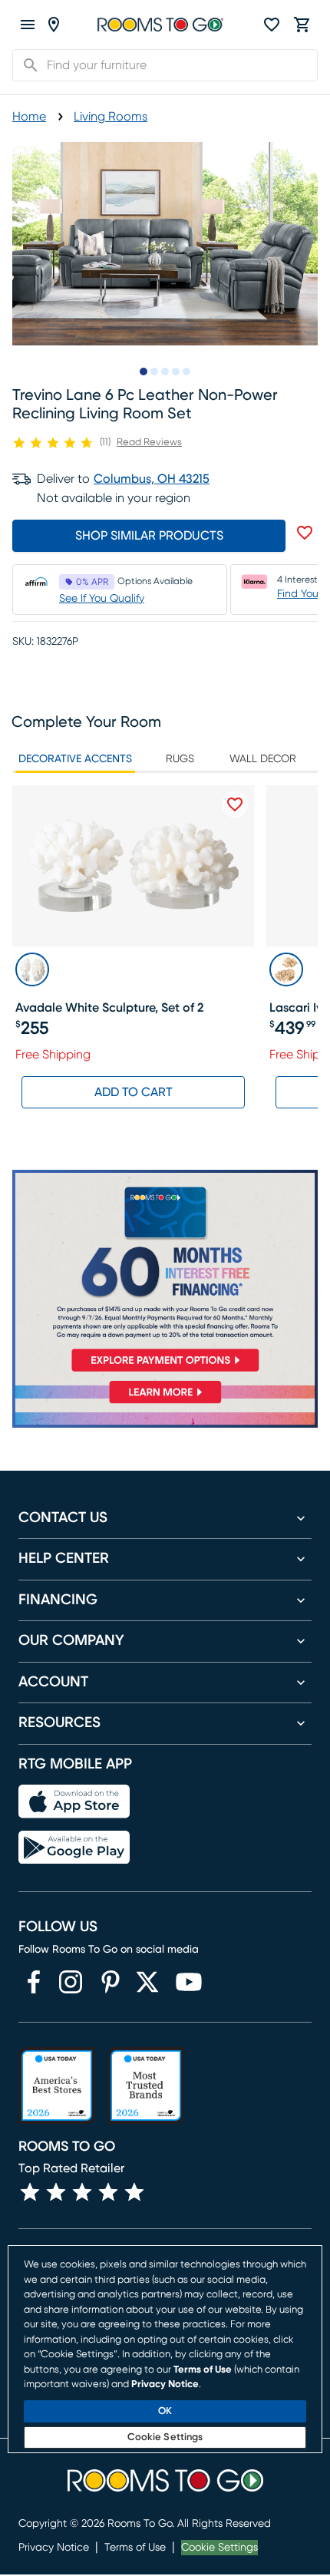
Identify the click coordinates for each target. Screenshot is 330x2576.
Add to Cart (134, 1092)
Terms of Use (135, 2548)
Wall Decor (263, 759)
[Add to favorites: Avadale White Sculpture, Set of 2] (235, 804)
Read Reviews (149, 443)
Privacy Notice (54, 2548)
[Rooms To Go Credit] (165, 1274)
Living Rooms (111, 117)
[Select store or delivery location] (54, 25)
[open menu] (28, 25)
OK (165, 2411)
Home (29, 117)
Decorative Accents (75, 759)
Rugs (180, 759)
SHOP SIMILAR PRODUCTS (149, 536)
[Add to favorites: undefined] (305, 533)
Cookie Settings (219, 2548)
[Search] (26, 65)
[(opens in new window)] (34, 1982)
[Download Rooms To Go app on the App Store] (74, 1802)
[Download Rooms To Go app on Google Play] (74, 1848)
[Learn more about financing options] (165, 1403)
